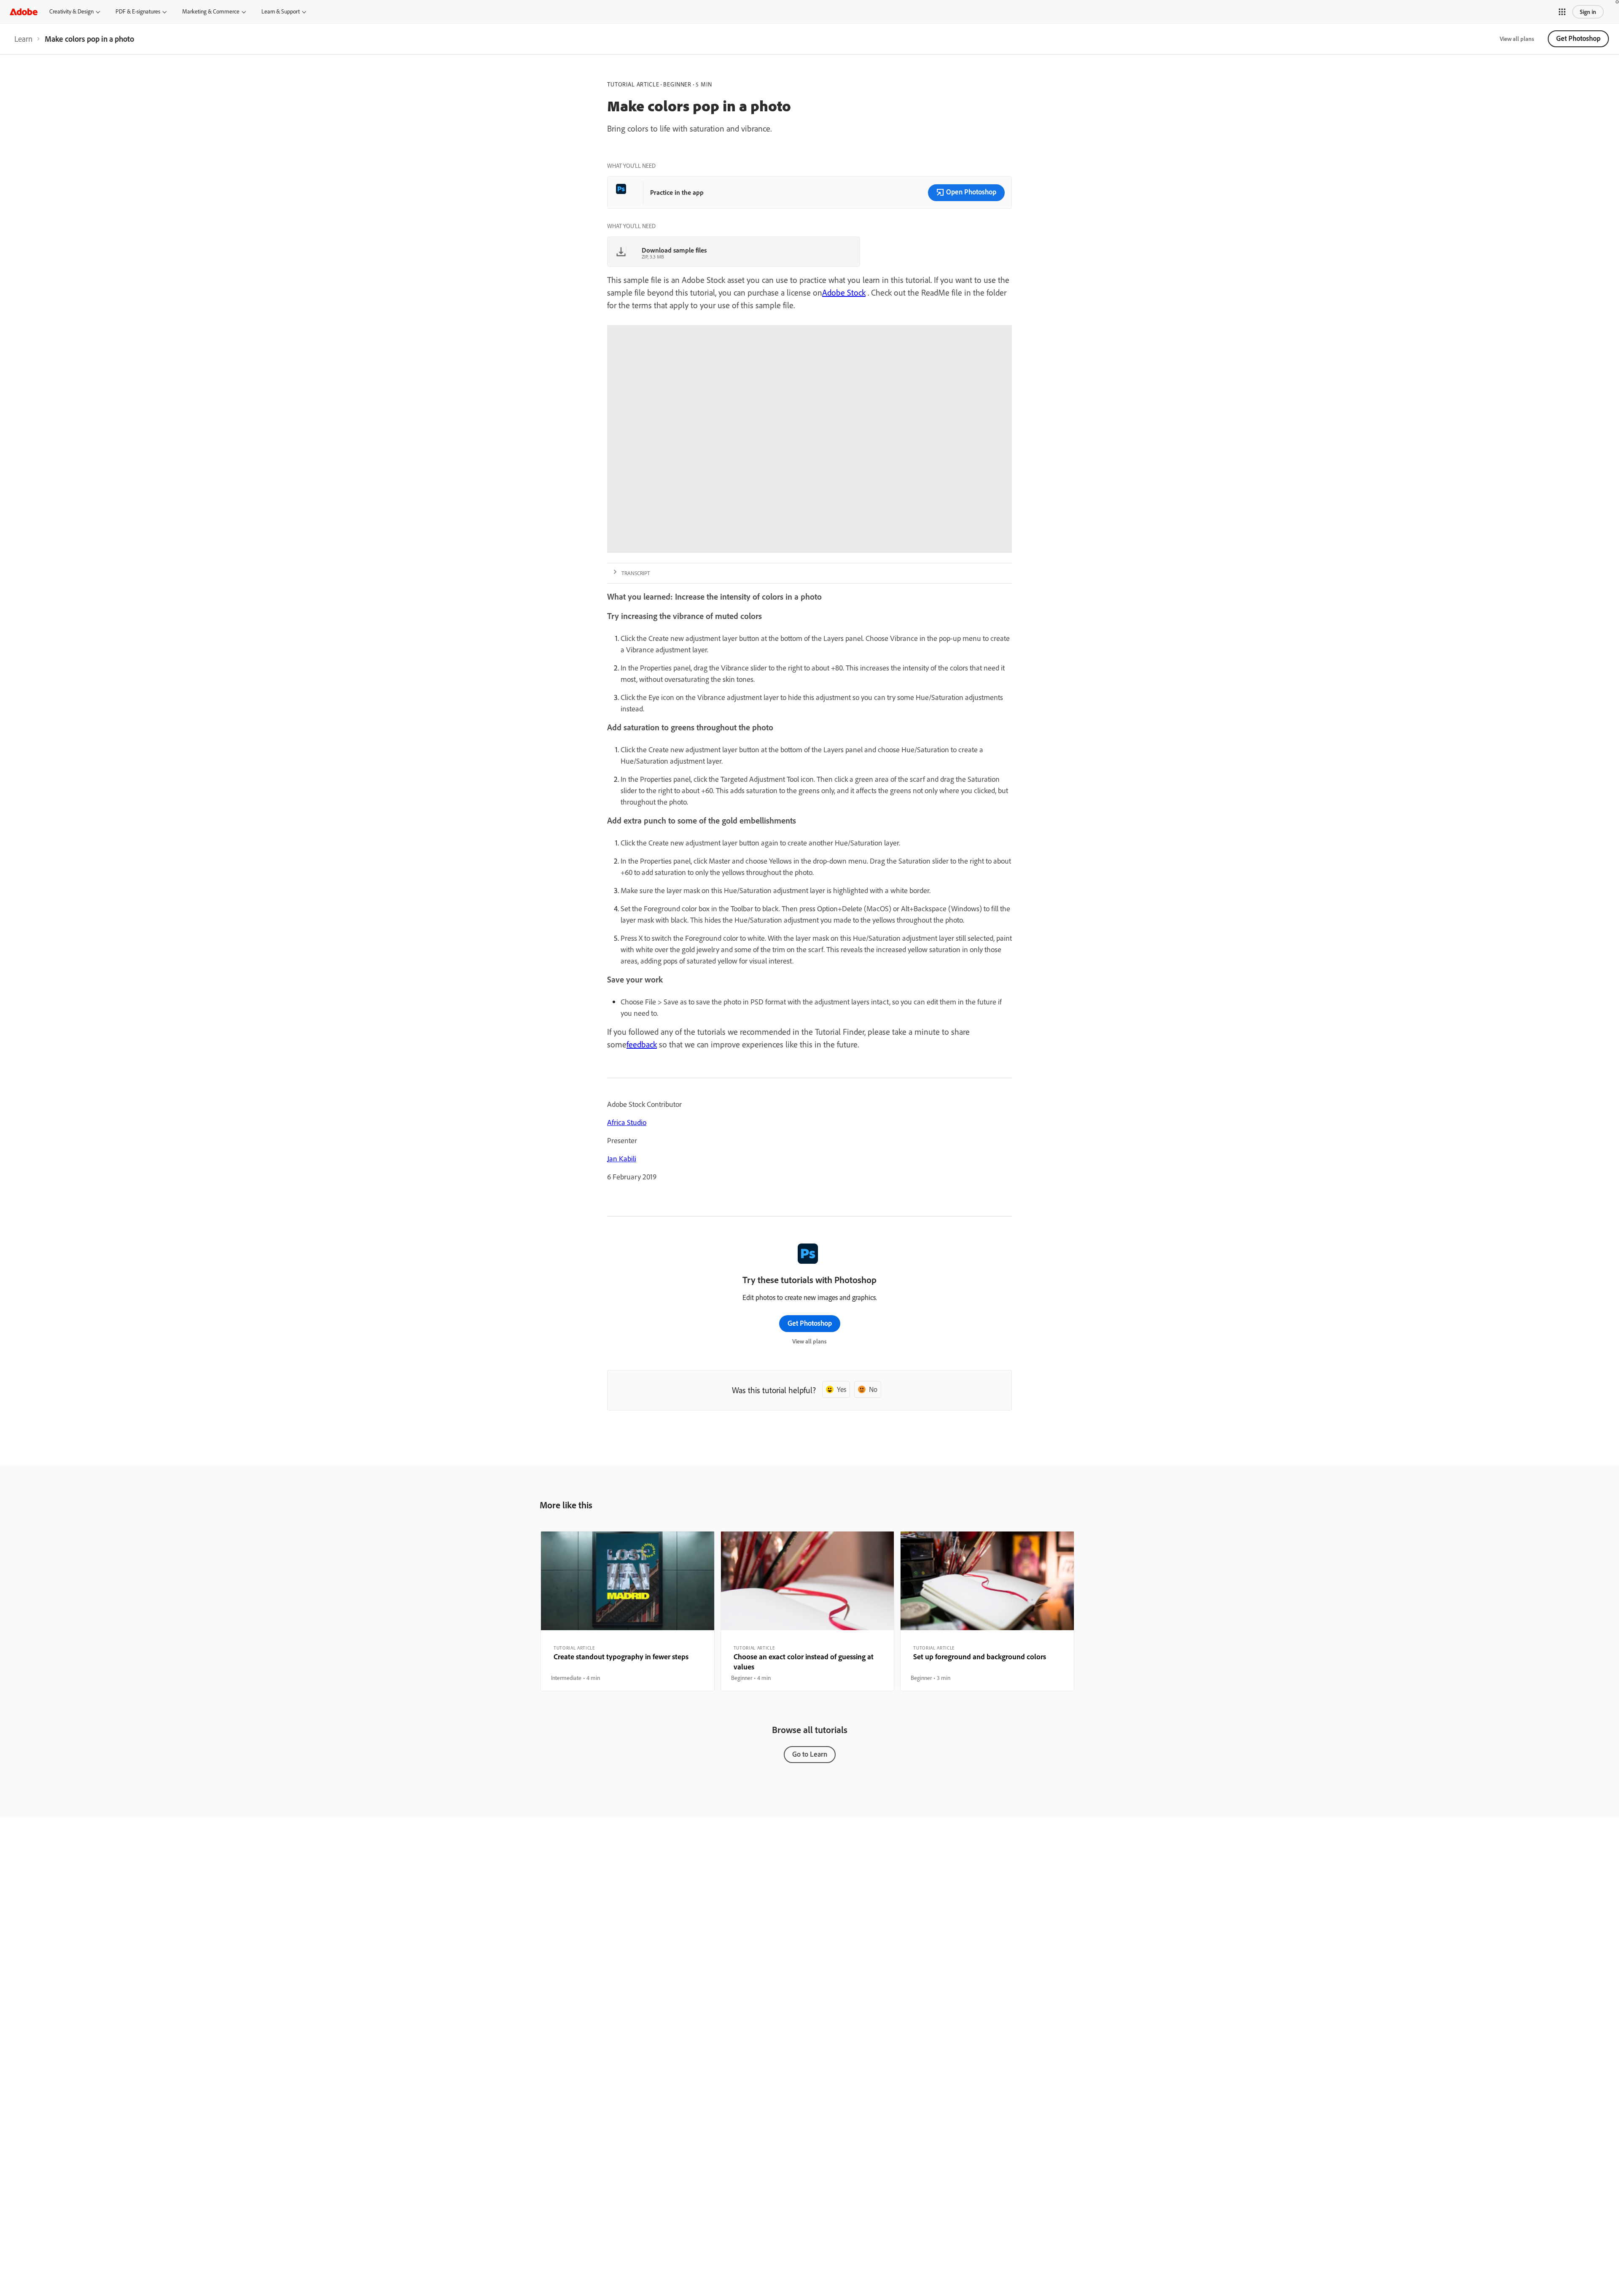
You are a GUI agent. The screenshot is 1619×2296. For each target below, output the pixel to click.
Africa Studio (627, 1122)
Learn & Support (281, 11)
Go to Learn (810, 1754)
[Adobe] (24, 12)
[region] (628, 1611)
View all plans (1517, 39)
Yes (842, 1389)
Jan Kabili (622, 1159)
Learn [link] (23, 39)
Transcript (636, 573)
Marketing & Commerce (211, 11)
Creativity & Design (71, 11)
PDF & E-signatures (138, 11)
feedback (642, 1044)
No (873, 1389)
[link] (23, 39)
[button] (1562, 12)
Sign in (1588, 12)
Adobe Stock (844, 292)
